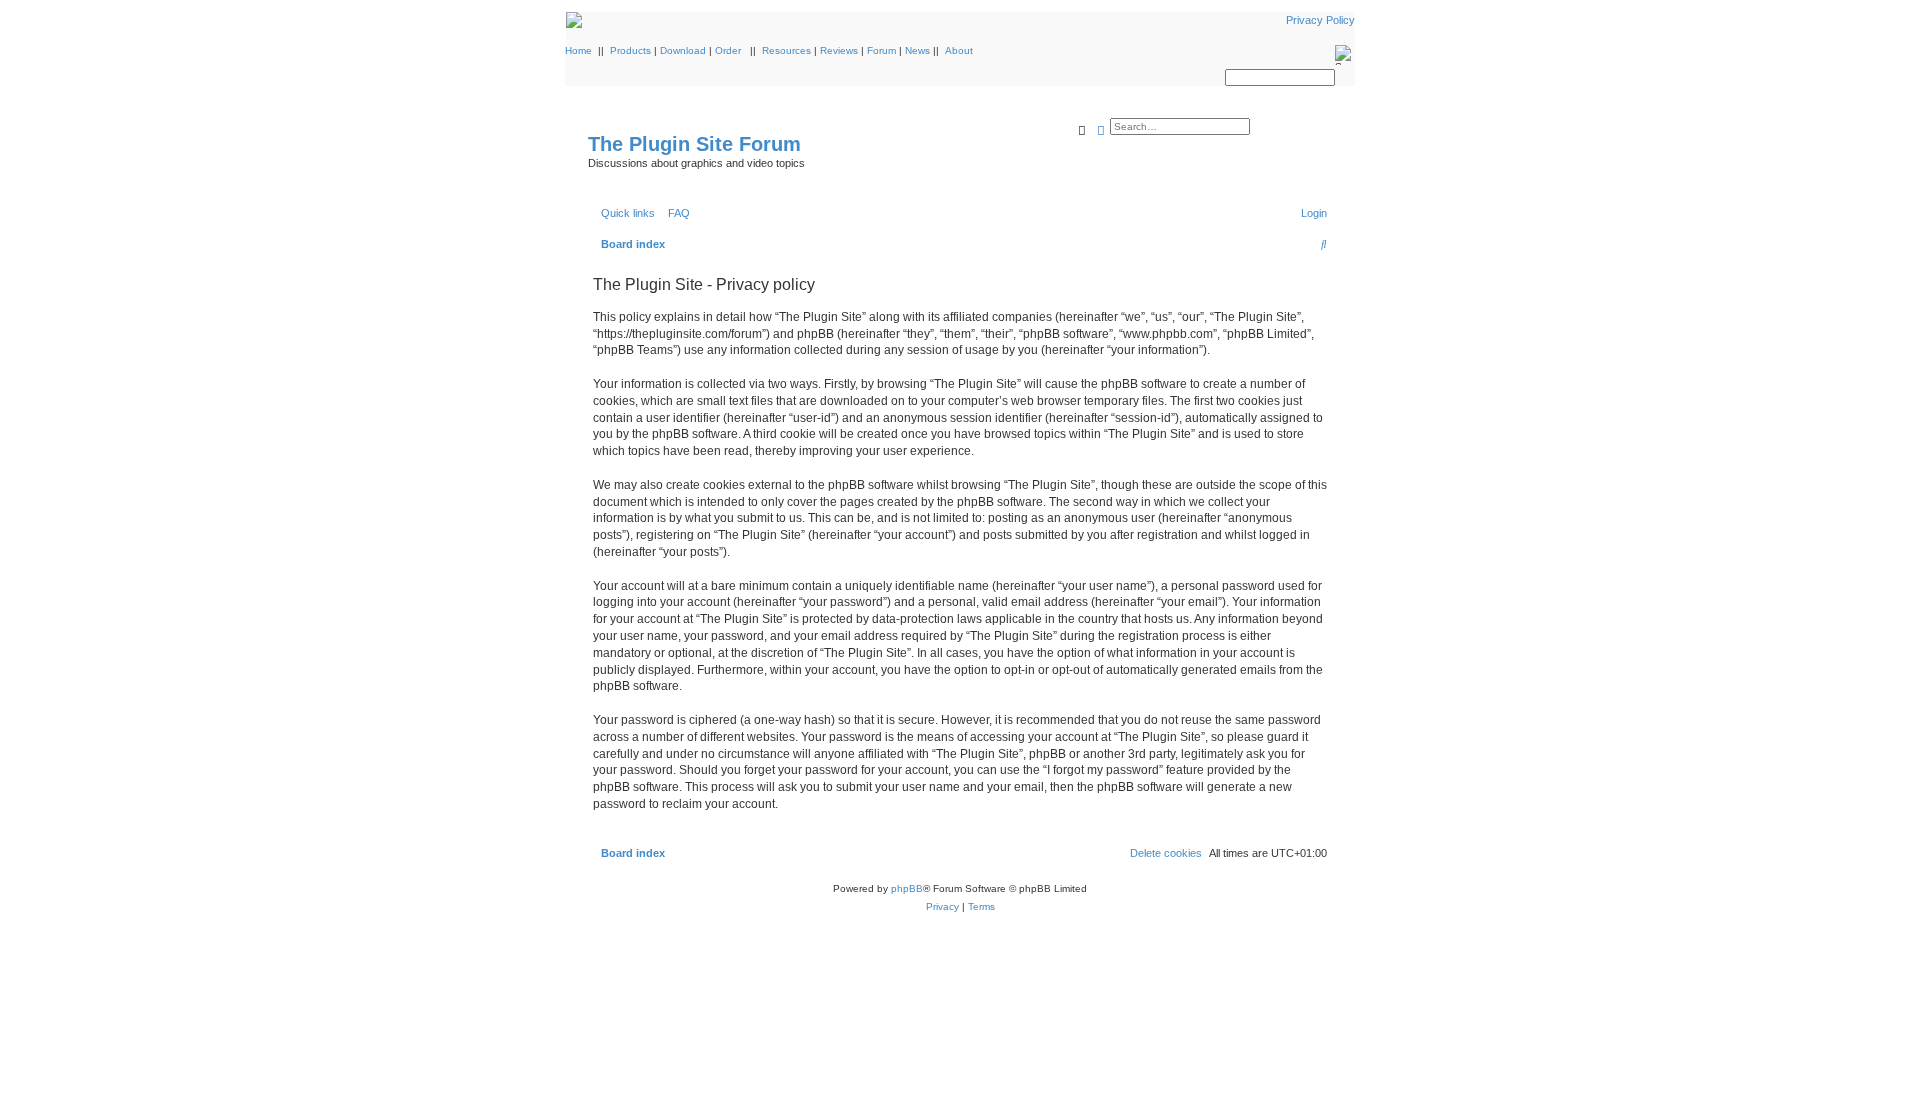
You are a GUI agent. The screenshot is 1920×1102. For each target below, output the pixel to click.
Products (630, 50)
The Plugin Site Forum (694, 144)
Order (728, 50)
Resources (786, 50)
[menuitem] (675, 213)
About (959, 50)
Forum (881, 50)
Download (683, 50)
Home (578, 50)
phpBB (907, 888)
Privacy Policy (1320, 20)
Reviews (839, 50)
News (917, 50)
